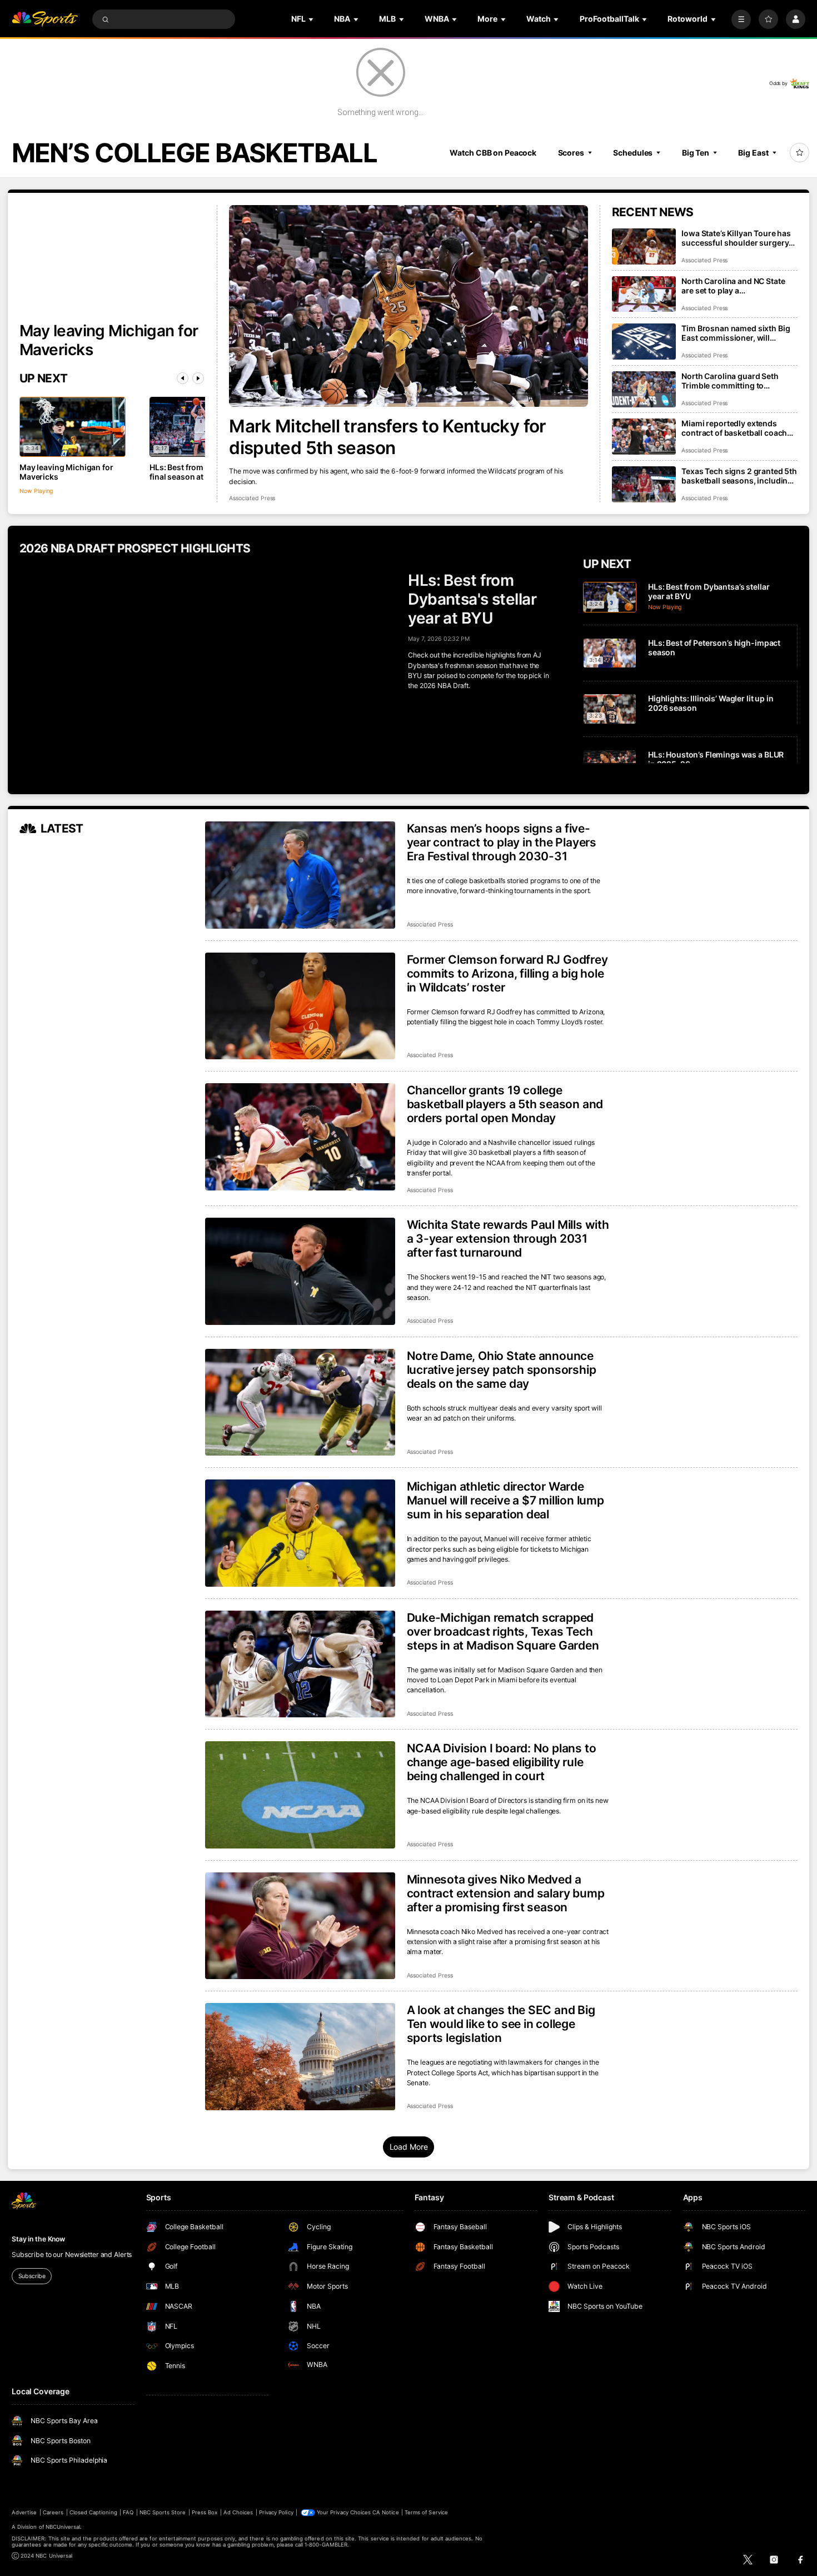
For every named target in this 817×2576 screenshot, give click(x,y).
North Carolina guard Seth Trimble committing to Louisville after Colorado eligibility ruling (730, 381)
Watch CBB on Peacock (493, 153)
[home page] (45, 19)
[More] (741, 19)
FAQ (128, 2512)
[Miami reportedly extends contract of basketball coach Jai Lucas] (644, 437)
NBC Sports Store (163, 2512)
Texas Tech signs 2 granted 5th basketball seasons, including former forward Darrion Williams (739, 476)
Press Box (205, 2512)
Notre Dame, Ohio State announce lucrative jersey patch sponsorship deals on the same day (502, 1370)
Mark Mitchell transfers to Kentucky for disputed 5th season (387, 437)
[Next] (198, 378)
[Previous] (183, 378)
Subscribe (32, 2276)
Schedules (633, 153)
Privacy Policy (276, 2512)
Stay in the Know (38, 2239)
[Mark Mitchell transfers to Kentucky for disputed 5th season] (409, 306)
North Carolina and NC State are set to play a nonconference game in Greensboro (733, 286)
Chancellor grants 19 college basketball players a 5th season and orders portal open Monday (505, 1104)
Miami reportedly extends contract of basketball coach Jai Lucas (734, 428)
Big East (753, 153)
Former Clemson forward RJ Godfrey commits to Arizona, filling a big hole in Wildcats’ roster (507, 973)
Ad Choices (238, 2512)
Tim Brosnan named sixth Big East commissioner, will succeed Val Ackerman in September (736, 333)
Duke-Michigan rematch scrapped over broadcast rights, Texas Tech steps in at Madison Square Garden (503, 1631)
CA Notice (385, 2512)
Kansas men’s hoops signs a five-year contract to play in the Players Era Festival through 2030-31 (502, 842)
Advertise (24, 2512)
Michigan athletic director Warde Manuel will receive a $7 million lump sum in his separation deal (505, 1500)
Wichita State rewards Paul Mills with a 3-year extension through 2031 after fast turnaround (508, 1239)
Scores (571, 153)
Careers (53, 2512)
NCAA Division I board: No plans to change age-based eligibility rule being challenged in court (502, 1762)
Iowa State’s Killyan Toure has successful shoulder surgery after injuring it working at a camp (736, 238)
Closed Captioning (93, 2512)
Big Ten (696, 153)
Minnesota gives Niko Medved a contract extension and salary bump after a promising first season (506, 1893)
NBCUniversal (63, 2527)
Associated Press (252, 498)
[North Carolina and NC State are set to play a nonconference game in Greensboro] (644, 294)
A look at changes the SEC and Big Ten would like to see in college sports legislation (501, 2024)
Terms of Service (426, 2512)
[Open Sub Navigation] (312, 19)
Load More (409, 2147)
